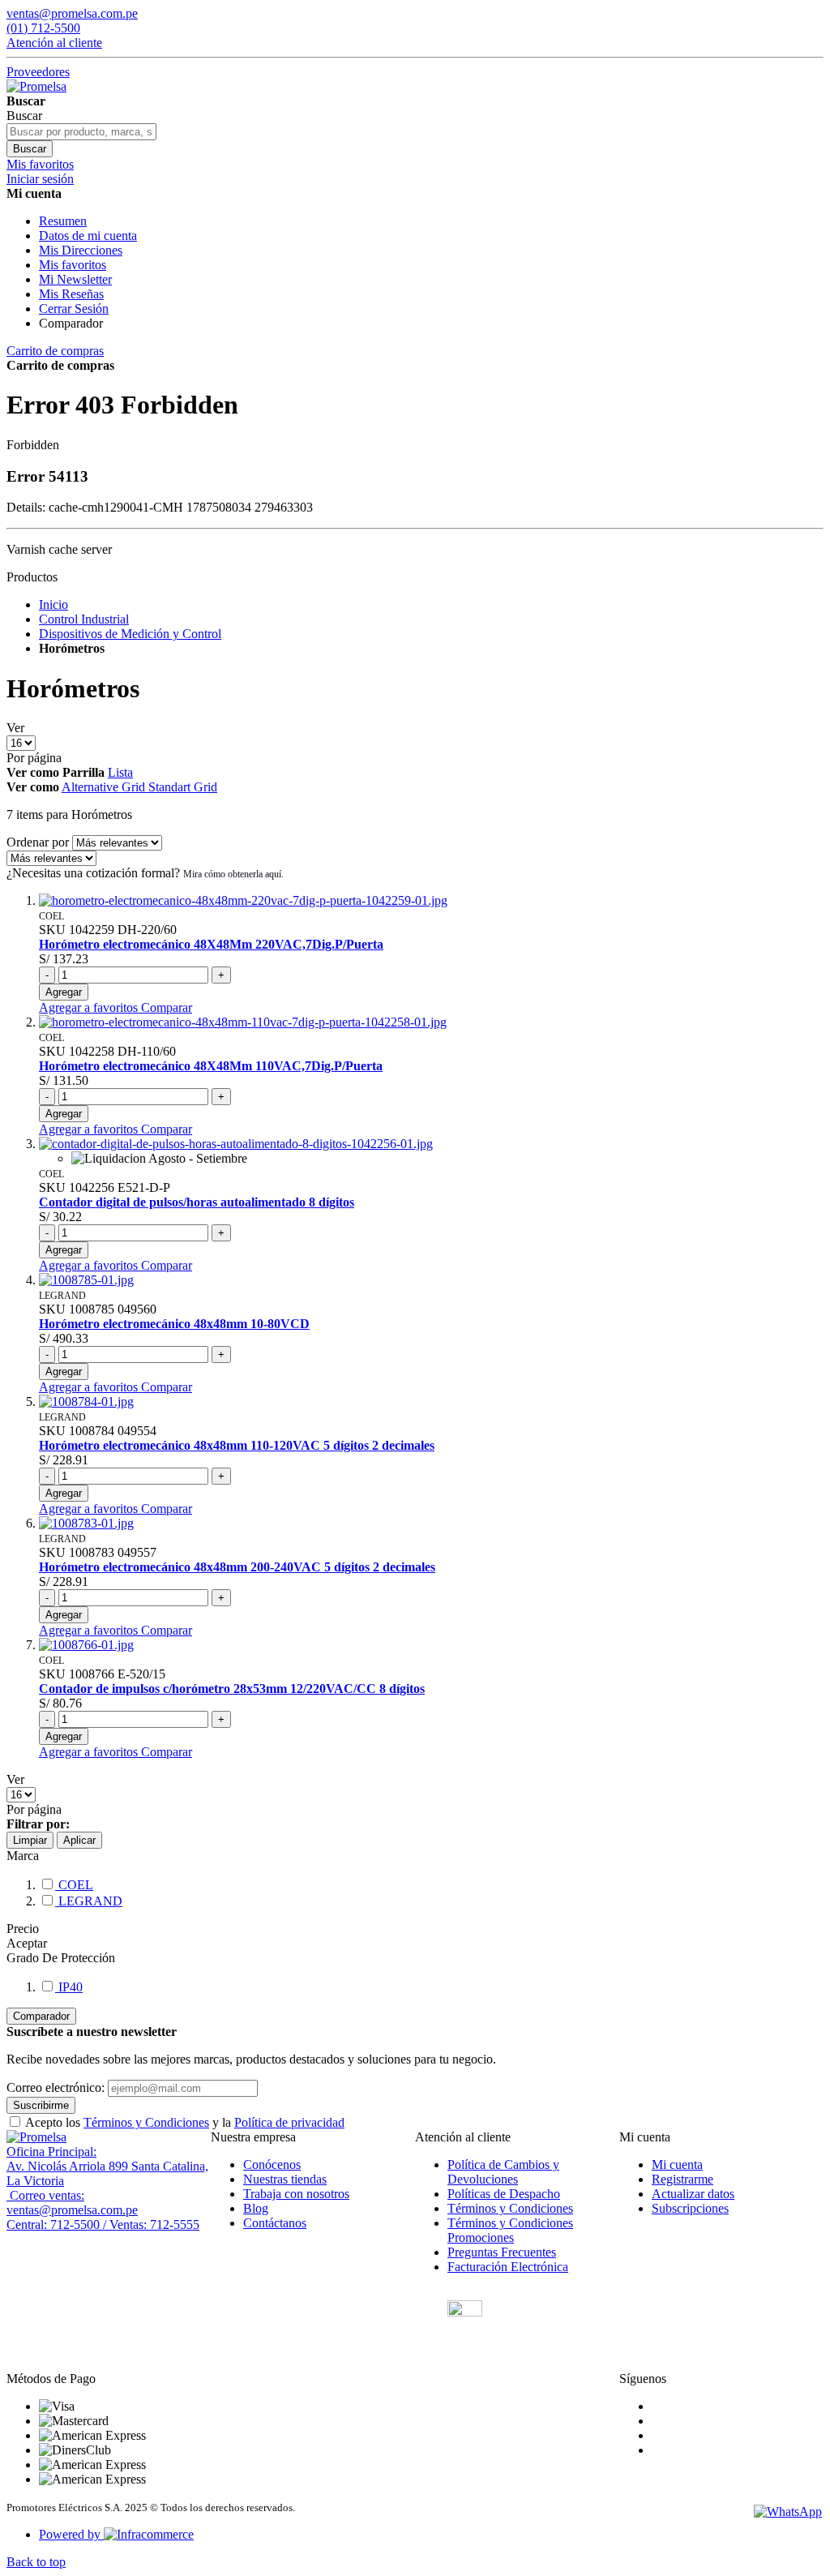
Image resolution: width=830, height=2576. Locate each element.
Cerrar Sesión (74, 309)
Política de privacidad (289, 2122)
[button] (90, 1007)
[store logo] (36, 86)
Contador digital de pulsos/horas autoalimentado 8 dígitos (197, 1202)
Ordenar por (38, 842)
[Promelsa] (36, 2137)
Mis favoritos (73, 265)
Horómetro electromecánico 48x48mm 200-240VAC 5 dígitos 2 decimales (237, 1567)
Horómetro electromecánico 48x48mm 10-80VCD (174, 1324)
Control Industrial (84, 619)
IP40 (69, 1987)
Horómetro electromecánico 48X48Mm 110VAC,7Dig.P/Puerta (211, 1066)
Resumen (63, 221)
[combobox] (81, 132)
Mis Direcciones (81, 250)
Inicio (53, 604)
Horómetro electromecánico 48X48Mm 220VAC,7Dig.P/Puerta (211, 944)
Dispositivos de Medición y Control (130, 634)
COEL (74, 1885)
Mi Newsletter (75, 279)
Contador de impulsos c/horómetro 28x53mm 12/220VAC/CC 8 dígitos (232, 1689)
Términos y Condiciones (146, 2122)
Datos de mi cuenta (88, 236)
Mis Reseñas (71, 294)
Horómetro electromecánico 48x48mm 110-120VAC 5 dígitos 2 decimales (237, 1445)
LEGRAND (89, 1901)
